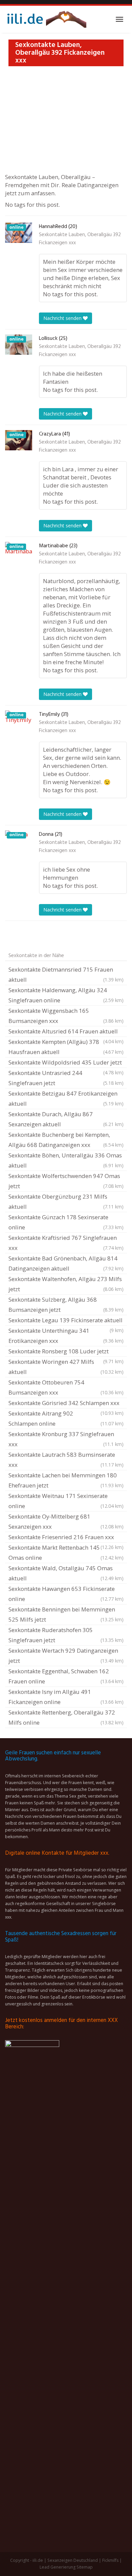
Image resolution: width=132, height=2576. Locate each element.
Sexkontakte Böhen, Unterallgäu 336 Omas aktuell (66, 1160)
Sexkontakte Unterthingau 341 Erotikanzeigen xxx (66, 1336)
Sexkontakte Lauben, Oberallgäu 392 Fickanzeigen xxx (80, 239)
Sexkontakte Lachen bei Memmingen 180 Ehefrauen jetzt (66, 1480)
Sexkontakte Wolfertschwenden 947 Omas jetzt (66, 1181)
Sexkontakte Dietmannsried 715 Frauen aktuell (66, 974)
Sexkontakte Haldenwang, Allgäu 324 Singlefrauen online (66, 995)
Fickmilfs (110, 2560)
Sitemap (85, 2567)
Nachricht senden (63, 318)
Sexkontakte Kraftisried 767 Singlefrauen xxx (66, 1243)
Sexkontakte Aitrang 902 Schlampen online (66, 1418)
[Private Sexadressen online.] (46, 19)
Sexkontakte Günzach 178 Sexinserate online (66, 1222)
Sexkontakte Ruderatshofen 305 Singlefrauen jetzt (66, 1635)
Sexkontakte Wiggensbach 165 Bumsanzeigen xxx (66, 1016)
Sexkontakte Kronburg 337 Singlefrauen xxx (66, 1439)
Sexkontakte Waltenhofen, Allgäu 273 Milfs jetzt (66, 1284)
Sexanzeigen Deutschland (73, 2560)
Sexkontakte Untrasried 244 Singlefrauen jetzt (66, 1078)
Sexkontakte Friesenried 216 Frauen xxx (66, 1538)
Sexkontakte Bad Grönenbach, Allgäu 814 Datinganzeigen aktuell (66, 1263)
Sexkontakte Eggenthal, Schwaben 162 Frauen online (66, 1676)
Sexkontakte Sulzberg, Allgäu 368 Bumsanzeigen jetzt (66, 1305)
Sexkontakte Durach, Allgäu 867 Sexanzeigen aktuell (66, 1119)
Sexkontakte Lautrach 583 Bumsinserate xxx (66, 1460)
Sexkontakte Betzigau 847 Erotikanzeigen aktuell (66, 1098)
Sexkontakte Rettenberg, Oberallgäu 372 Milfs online (66, 1717)
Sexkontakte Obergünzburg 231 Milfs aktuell (66, 1202)
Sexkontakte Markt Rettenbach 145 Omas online (66, 1553)
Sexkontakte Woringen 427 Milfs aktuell (66, 1367)
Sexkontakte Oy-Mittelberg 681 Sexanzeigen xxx (66, 1521)
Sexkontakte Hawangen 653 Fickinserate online (66, 1594)
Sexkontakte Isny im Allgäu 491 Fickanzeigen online (66, 1697)
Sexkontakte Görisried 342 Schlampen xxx (66, 1404)
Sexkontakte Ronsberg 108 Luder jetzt (66, 1352)
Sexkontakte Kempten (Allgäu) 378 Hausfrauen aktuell (66, 1047)
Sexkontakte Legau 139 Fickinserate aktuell (66, 1321)
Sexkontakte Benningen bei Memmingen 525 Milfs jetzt (66, 1614)
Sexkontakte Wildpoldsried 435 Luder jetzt (66, 1063)
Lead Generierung (58, 2567)
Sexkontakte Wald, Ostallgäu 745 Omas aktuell (66, 1573)
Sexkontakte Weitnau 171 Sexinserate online (66, 1501)
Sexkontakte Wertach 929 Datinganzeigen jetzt (66, 1656)
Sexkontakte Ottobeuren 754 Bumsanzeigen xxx (66, 1387)
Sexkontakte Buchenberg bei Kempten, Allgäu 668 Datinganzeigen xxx (66, 1140)
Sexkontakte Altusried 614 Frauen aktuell (66, 1032)
